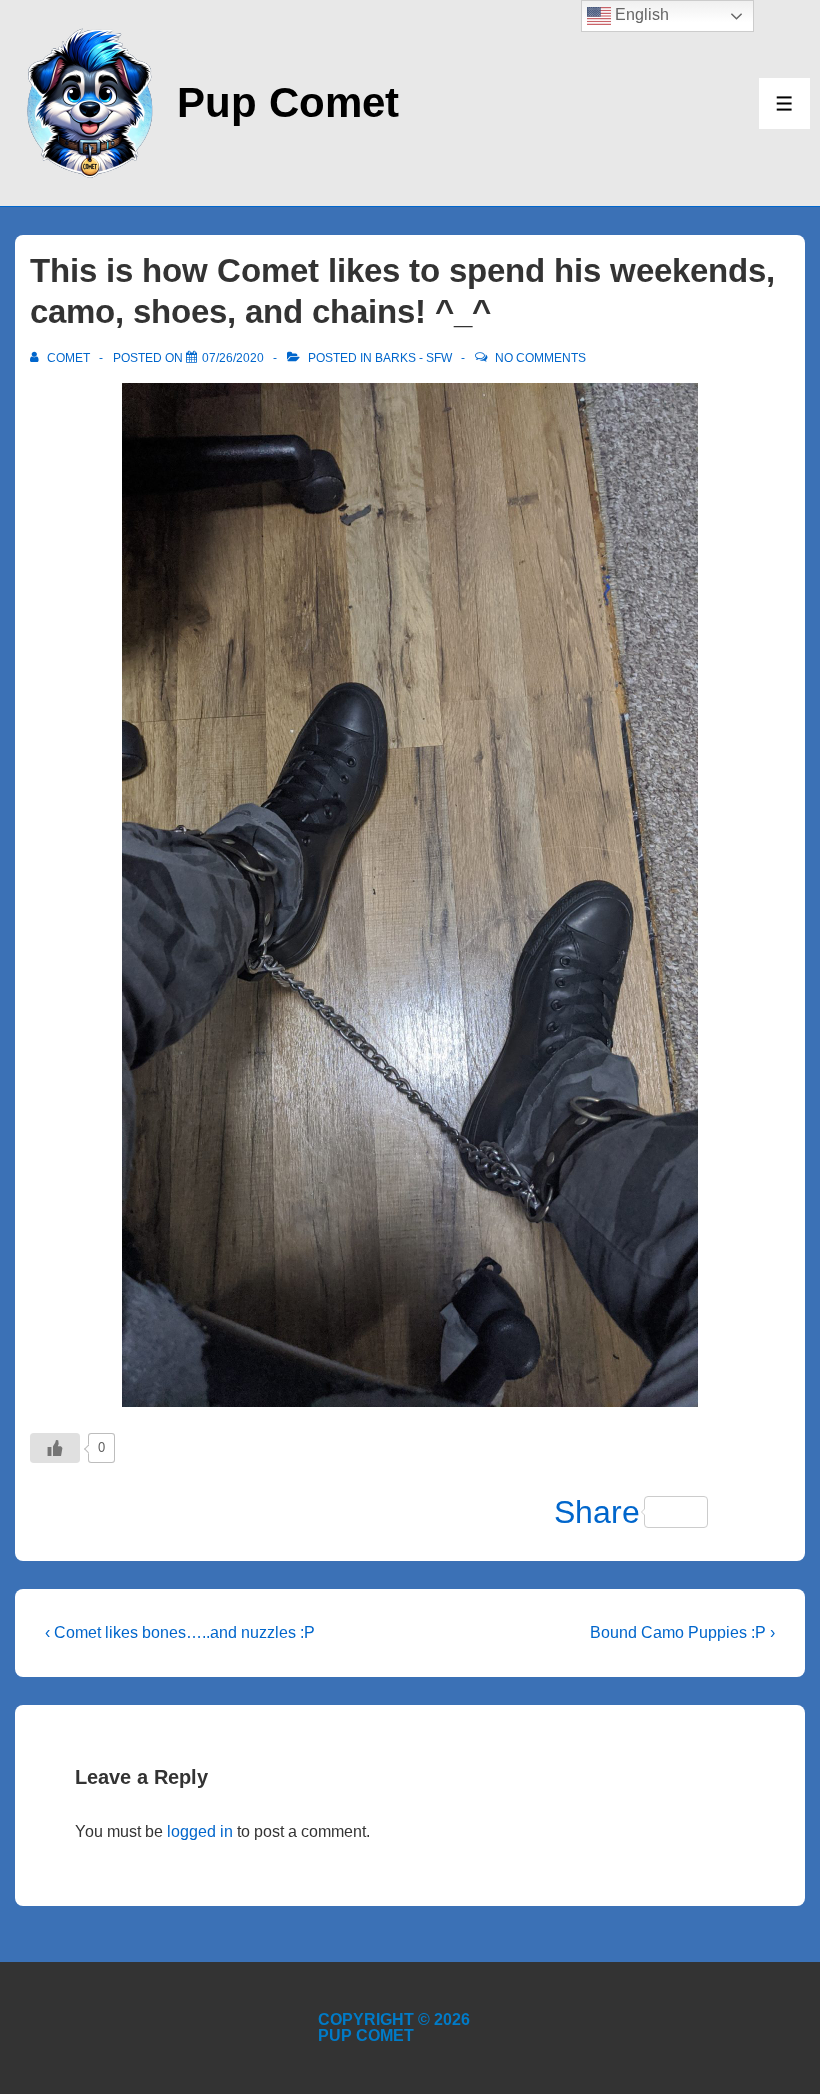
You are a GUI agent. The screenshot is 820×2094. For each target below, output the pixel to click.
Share (597, 1512)
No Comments (540, 358)
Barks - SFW (413, 358)
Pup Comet (288, 102)
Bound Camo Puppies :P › (682, 1632)
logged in (200, 1831)
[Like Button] (55, 1448)
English (640, 14)
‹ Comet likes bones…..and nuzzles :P (180, 1632)
